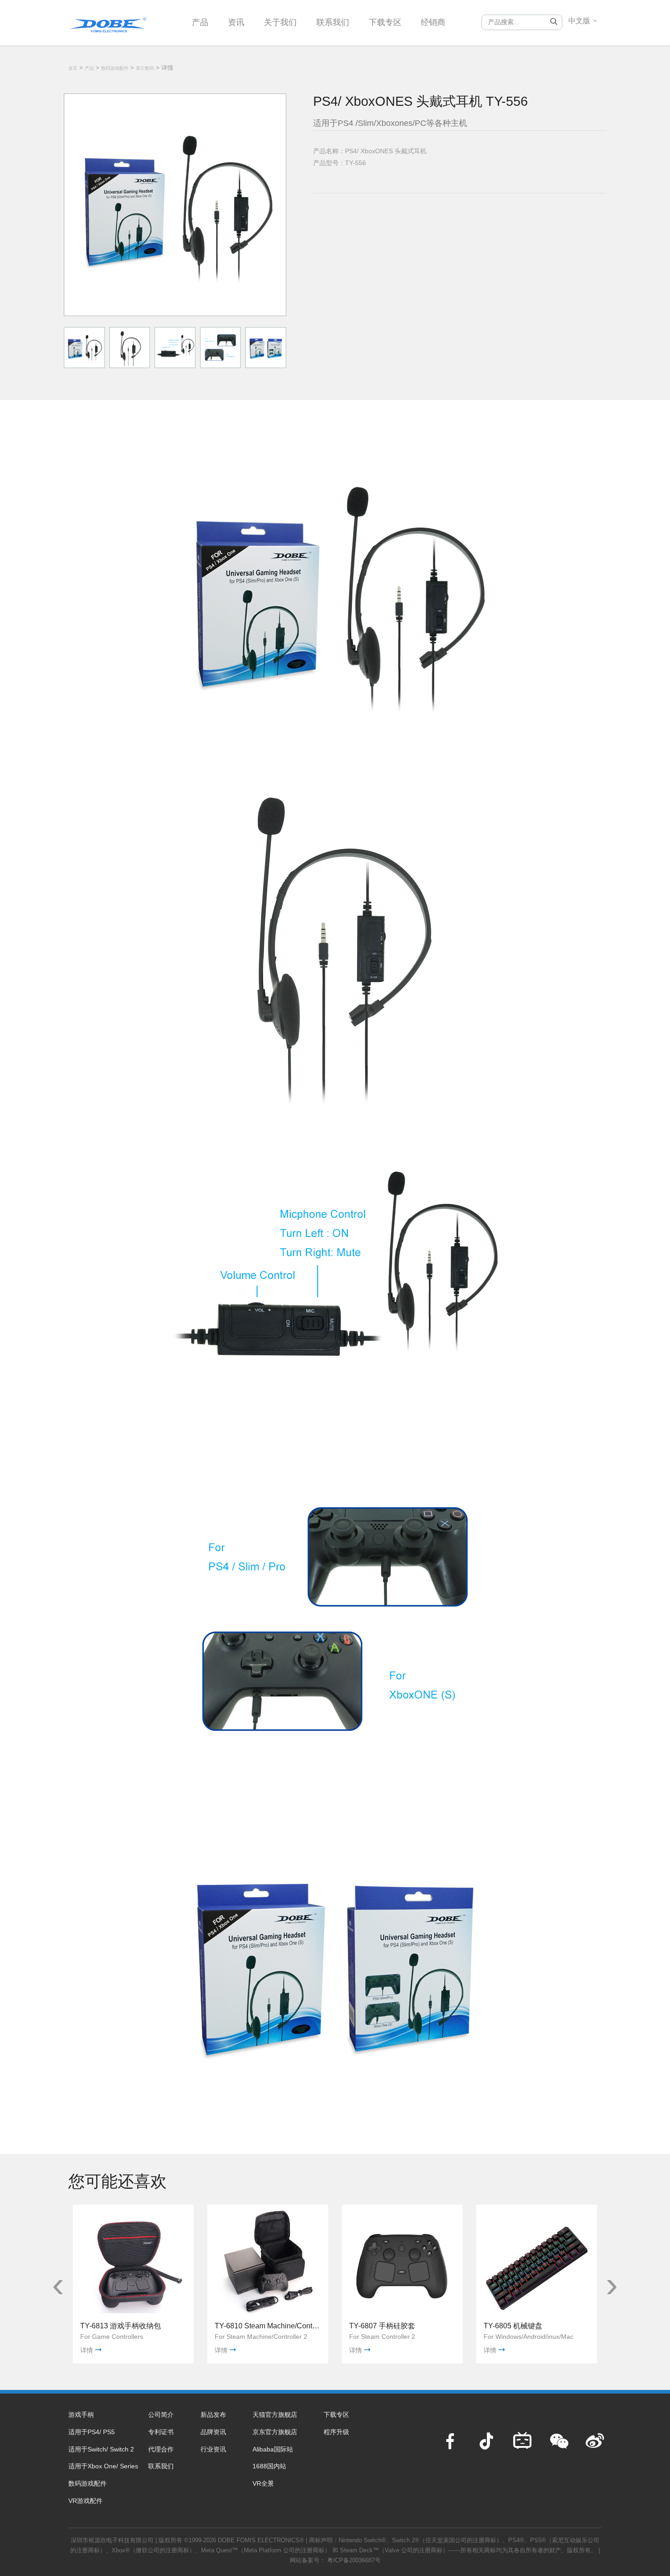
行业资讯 (213, 2449)
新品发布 (213, 2415)
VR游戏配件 (85, 2501)
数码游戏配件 (115, 68)
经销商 (433, 22)
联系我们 (333, 22)
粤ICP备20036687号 (354, 2560)
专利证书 (161, 2432)
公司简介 (161, 2415)
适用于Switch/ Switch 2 (101, 2449)
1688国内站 (269, 2466)
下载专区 (385, 22)
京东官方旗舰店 (275, 2432)
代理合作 (161, 2449)
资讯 (236, 22)
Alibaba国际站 (273, 2449)
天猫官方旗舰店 (275, 2415)
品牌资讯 (213, 2432)
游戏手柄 (81, 2415)
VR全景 (263, 2483)
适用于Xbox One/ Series (103, 2466)
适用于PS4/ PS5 (92, 2432)
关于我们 (280, 22)
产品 (200, 22)
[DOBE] (108, 22)
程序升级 (336, 2432)
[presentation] (58, 2285)
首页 (73, 68)
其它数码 (145, 68)
